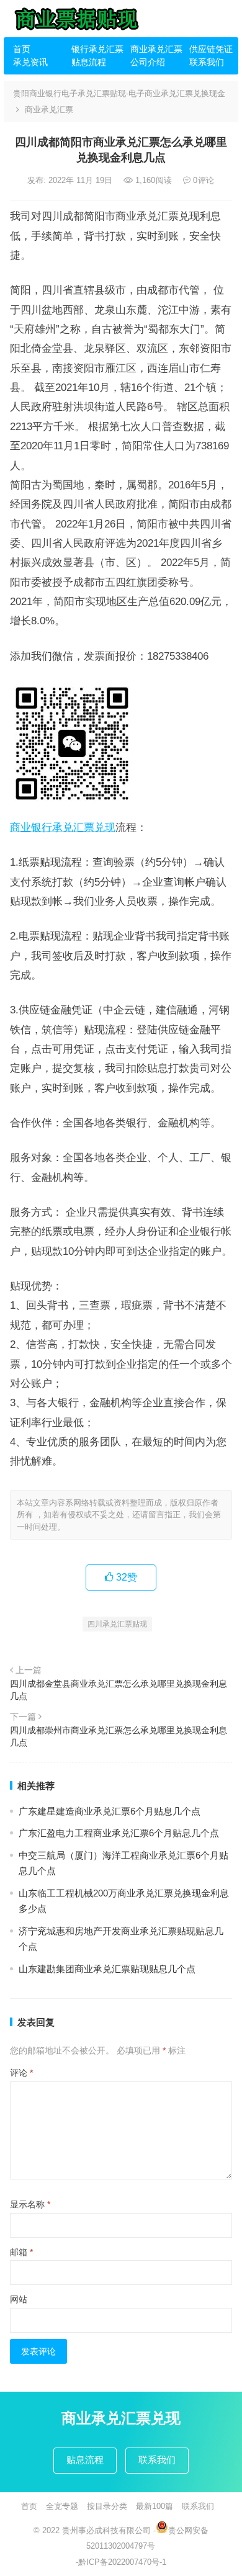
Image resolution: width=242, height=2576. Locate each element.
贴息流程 (89, 62)
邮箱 (21, 2252)
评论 (21, 2073)
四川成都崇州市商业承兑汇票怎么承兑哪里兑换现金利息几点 (119, 1736)
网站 (19, 2299)
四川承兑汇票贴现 (117, 1624)
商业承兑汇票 (155, 49)
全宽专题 (62, 2506)
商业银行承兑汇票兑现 (63, 827)
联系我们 (207, 62)
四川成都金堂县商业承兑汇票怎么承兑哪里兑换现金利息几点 (119, 1690)
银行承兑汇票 (96, 49)
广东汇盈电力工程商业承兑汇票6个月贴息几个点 (119, 1833)
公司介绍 (148, 62)
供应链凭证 (211, 49)
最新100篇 (155, 2506)
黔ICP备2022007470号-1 (122, 2562)
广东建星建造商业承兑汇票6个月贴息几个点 (110, 1811)
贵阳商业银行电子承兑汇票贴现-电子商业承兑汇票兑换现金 (119, 93)
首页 (22, 49)
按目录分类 (107, 2506)
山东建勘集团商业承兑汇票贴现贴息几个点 (107, 1969)
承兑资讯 (30, 62)
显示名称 (30, 2204)
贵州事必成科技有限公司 (106, 2530)
